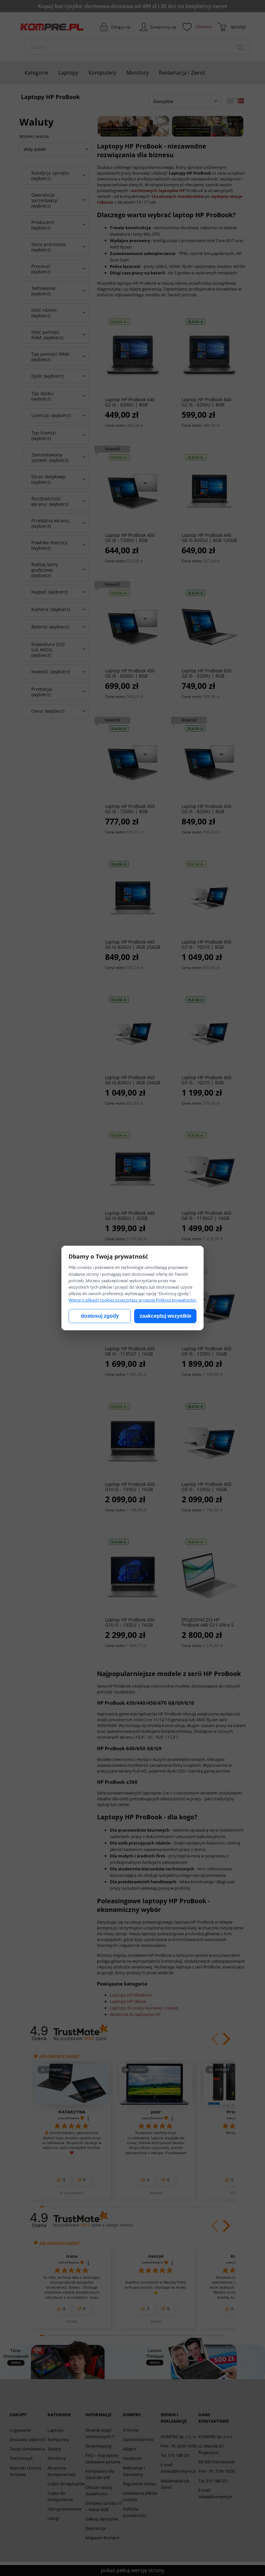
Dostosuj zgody (100, 1316)
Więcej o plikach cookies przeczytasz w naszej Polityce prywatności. (132, 1300)
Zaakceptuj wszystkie (165, 1316)
